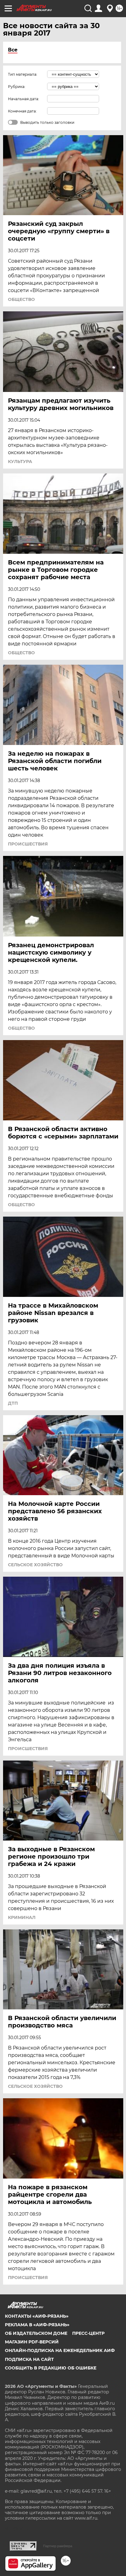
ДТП (13, 1403)
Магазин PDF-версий (32, 2342)
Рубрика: (17, 87)
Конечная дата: (22, 111)
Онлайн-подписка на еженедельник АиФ (60, 2350)
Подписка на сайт (29, 2359)
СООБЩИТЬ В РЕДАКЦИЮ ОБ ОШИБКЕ (51, 2368)
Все (13, 50)
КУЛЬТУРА (20, 462)
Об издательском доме (36, 2333)
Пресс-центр (88, 2333)
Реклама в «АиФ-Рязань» (37, 2325)
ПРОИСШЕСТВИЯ (28, 844)
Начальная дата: (24, 99)
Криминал (22, 1917)
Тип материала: (23, 74)
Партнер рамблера (58, 2546)
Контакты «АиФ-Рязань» (37, 2316)
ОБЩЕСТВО (21, 299)
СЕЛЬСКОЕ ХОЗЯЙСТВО (35, 1565)
